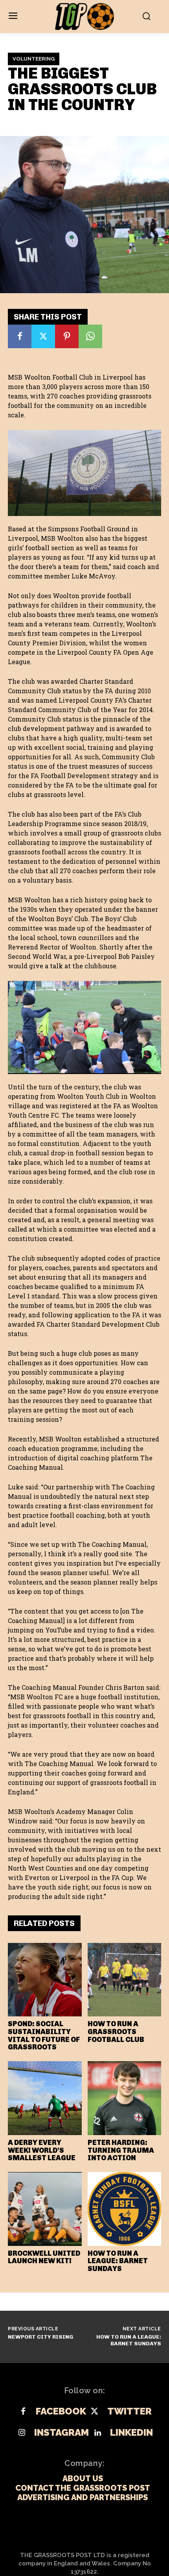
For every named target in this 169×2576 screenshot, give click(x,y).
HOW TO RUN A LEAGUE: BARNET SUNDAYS (118, 2261)
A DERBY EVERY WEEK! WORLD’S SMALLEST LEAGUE (42, 2150)
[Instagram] (22, 2433)
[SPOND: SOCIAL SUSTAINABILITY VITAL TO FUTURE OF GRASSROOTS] (45, 1980)
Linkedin (131, 2433)
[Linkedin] (97, 2433)
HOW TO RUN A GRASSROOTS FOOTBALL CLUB (116, 2032)
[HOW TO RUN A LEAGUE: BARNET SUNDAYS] (125, 2209)
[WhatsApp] (90, 336)
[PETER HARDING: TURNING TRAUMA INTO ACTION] (125, 2098)
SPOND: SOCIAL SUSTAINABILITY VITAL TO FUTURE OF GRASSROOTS (44, 2035)
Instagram (62, 2433)
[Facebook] (20, 336)
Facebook (61, 2411)
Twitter (130, 2411)
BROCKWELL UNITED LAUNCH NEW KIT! (44, 2257)
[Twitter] (43, 336)
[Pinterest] (67, 336)
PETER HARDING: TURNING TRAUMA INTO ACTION (121, 2150)
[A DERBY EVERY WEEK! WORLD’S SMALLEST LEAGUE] (45, 2098)
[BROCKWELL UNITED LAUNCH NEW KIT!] (45, 2209)
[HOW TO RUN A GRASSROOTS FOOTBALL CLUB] (125, 1980)
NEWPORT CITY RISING (40, 2337)
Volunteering (34, 59)
